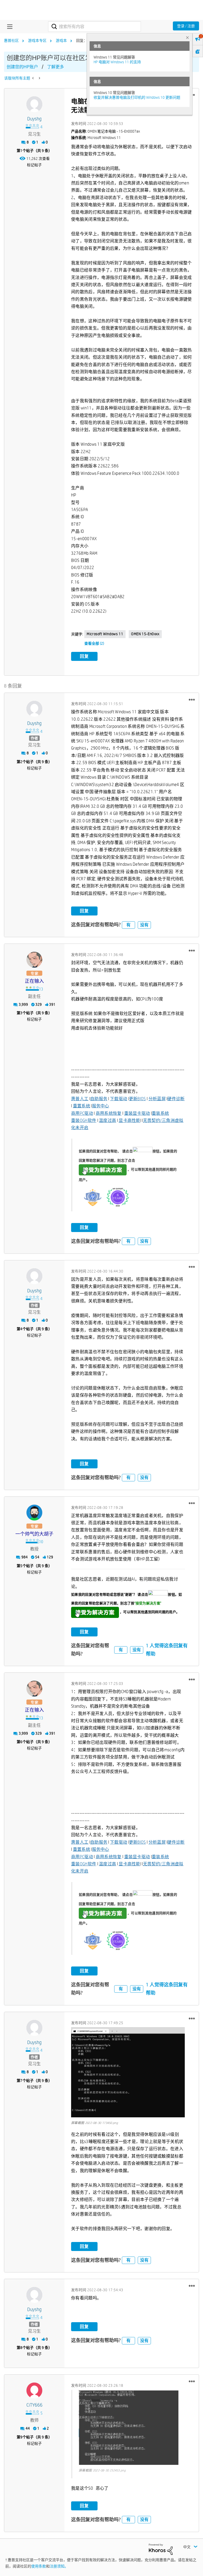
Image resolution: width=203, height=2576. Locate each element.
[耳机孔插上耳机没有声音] (39, 78)
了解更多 (56, 67)
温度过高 (107, 1120)
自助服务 (99, 1099)
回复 (84, 656)
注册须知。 (59, 2566)
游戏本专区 (37, 40)
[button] (192, 700)
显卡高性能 (130, 1120)
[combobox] (94, 26)
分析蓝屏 (157, 1099)
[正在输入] (34, 960)
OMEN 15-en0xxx (145, 634)
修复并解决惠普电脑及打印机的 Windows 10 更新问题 (137, 97)
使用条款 (39, 2566)
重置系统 (82, 1106)
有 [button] (128, 925)
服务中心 (101, 1106)
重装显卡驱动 (137, 1113)
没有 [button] (144, 925)
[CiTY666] (34, 2390)
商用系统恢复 (109, 1113)
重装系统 (160, 1113)
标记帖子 (34, 165)
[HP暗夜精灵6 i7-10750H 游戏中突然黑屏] (33, 78)
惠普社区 (11, 40)
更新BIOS (137, 1099)
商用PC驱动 (82, 1113)
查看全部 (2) (94, 643)
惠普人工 (80, 1099)
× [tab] (187, 37)
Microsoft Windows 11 (105, 634)
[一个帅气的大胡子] (34, 1513)
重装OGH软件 (84, 1120)
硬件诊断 (176, 1099)
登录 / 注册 (186, 26)
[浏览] (8, 26)
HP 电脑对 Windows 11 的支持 (117, 62)
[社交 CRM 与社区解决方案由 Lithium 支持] (161, 2549)
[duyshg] (34, 104)
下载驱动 (119, 1099)
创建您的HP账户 (22, 67)
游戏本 (61, 40)
